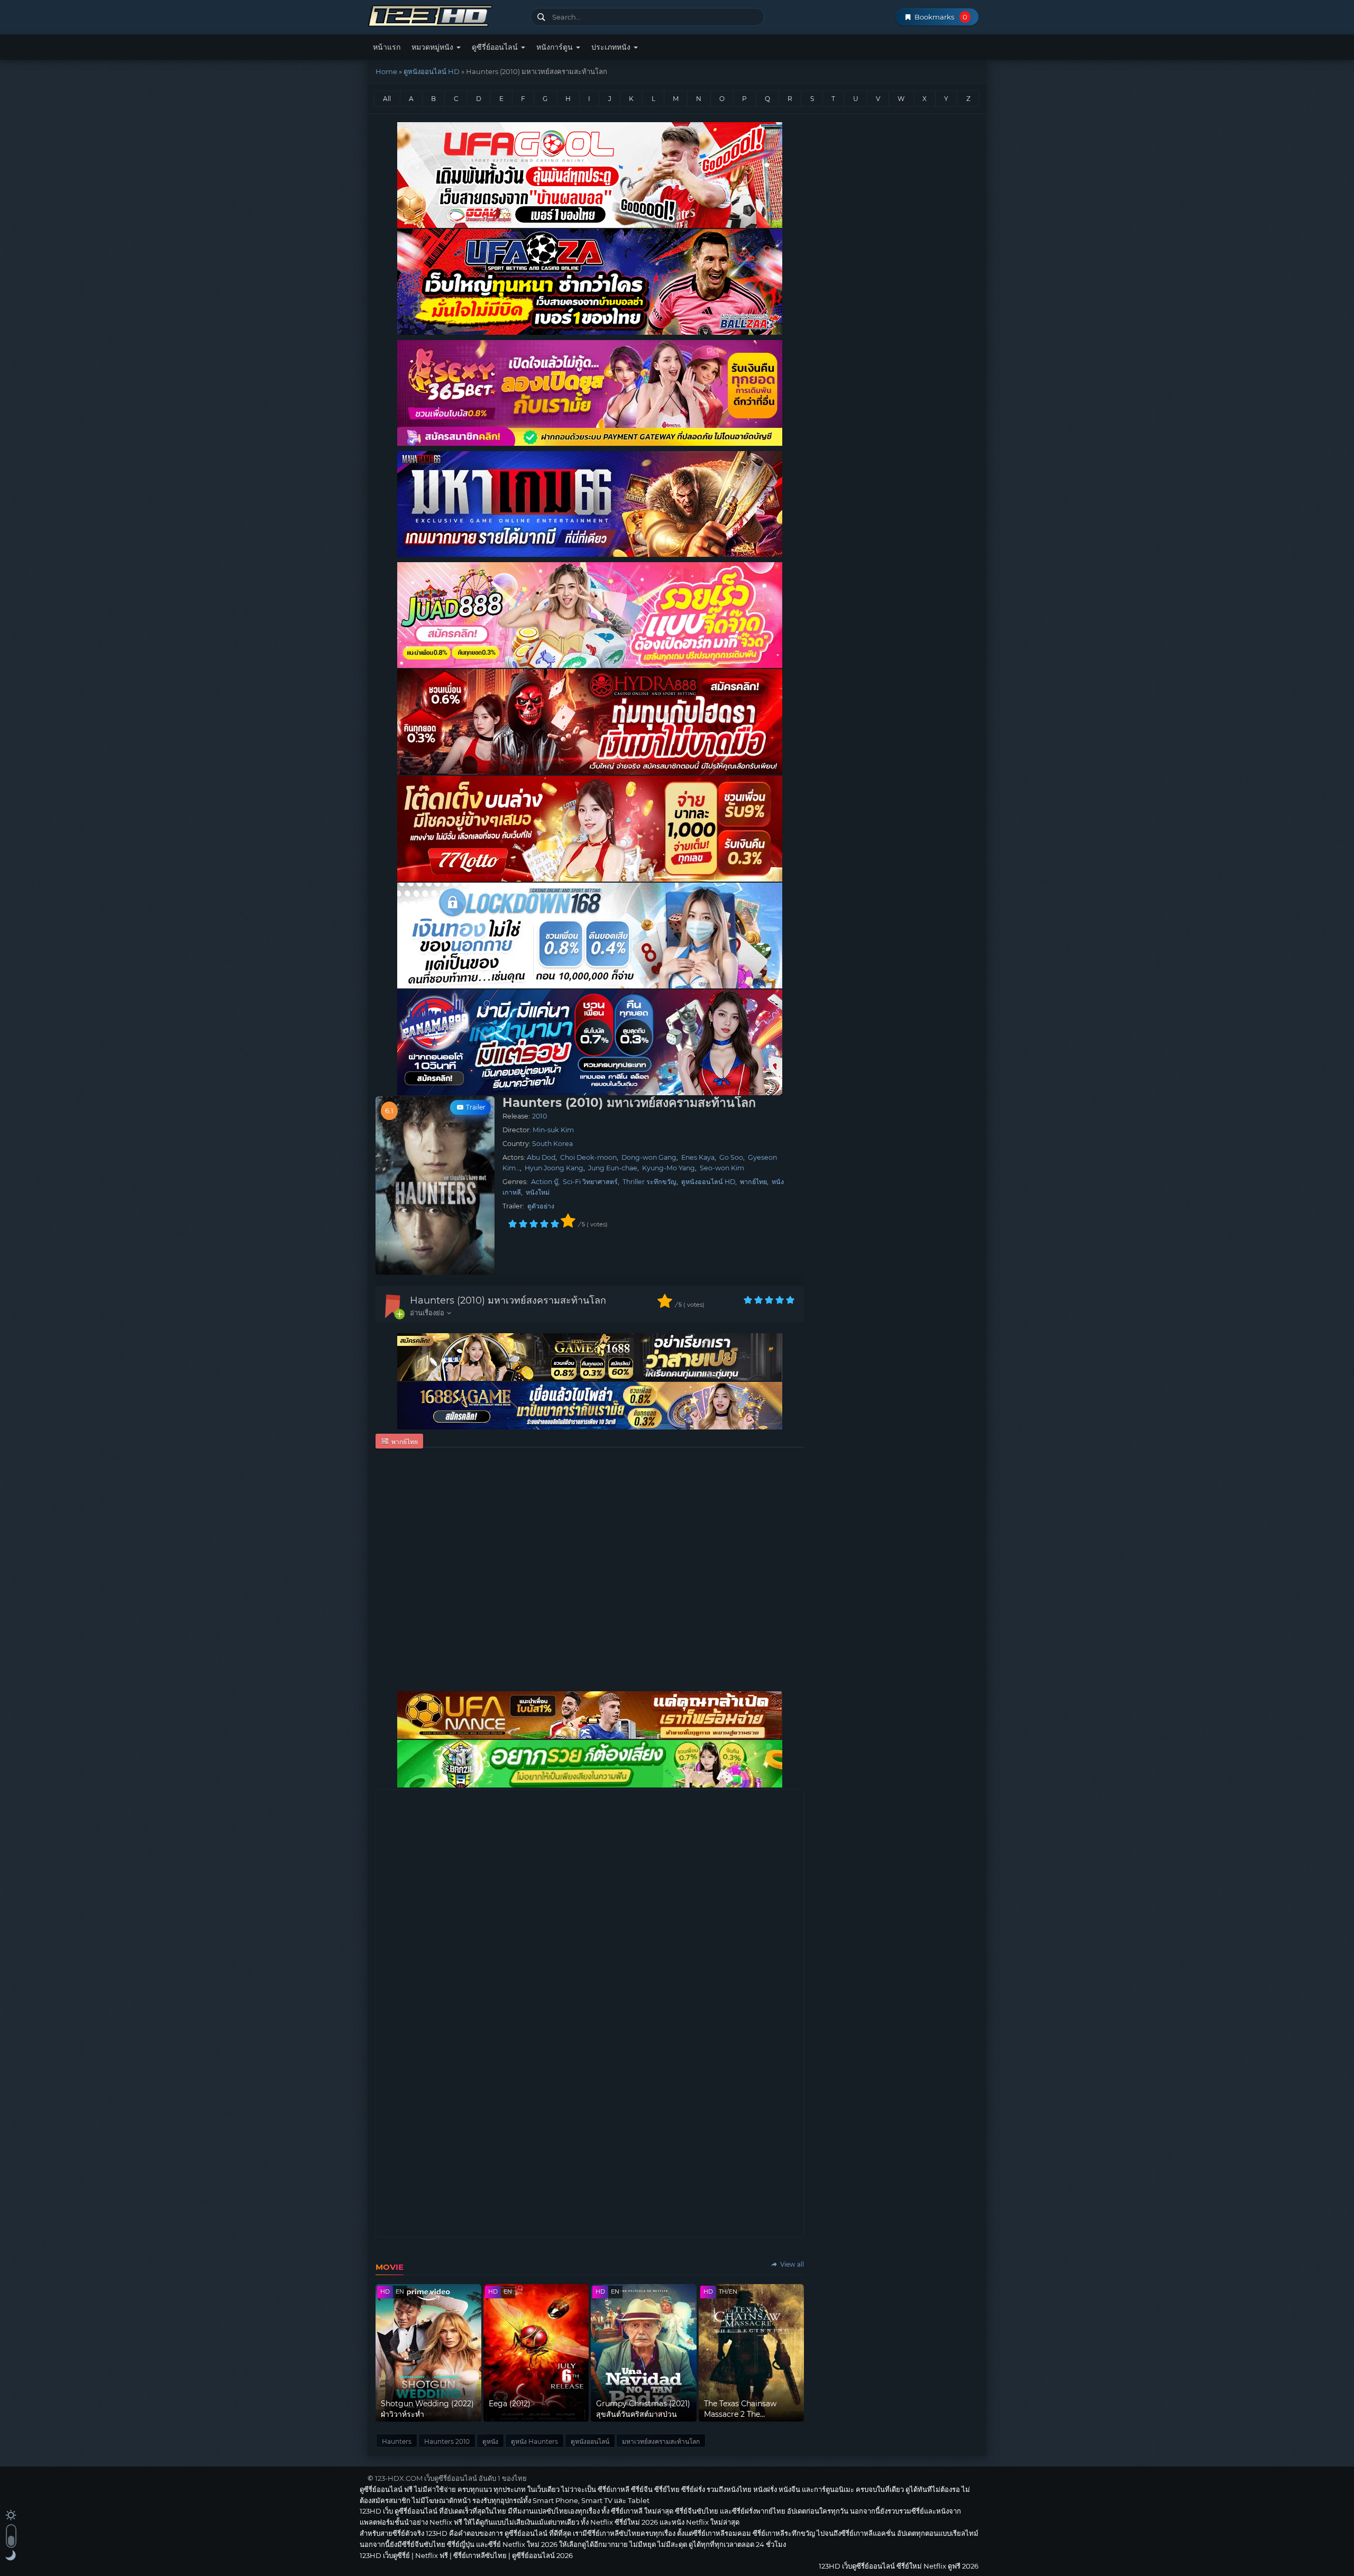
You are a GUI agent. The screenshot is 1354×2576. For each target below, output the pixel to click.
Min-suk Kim (553, 1130)
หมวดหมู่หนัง (433, 47)
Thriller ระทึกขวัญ (649, 1182)
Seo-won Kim (722, 1168)
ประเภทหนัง (612, 47)
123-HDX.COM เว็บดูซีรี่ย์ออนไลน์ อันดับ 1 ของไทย (451, 2478)
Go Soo (731, 1157)
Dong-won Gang (649, 1157)
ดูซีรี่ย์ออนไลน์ (496, 47)
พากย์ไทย (753, 1182)
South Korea (552, 1144)
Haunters (397, 2441)
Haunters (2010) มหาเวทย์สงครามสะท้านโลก (508, 1300)
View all (791, 2264)
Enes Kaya (698, 1157)
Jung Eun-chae (613, 1168)
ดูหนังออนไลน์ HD (432, 71)
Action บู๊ (545, 1182)
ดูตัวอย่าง (541, 1206)
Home (386, 71)
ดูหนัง (490, 2441)
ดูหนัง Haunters (534, 2441)
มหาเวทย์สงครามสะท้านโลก (661, 2441)
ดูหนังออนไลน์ (590, 2441)
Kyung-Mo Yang (669, 1168)
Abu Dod (541, 1157)
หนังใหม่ (538, 1192)
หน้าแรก (387, 47)
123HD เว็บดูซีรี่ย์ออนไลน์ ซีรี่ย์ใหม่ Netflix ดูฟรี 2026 (445, 15)
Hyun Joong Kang (554, 1168)
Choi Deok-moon (588, 1157)
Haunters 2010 (447, 2441)
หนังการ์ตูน (556, 47)
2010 (539, 1116)
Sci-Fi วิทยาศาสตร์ (590, 1182)
